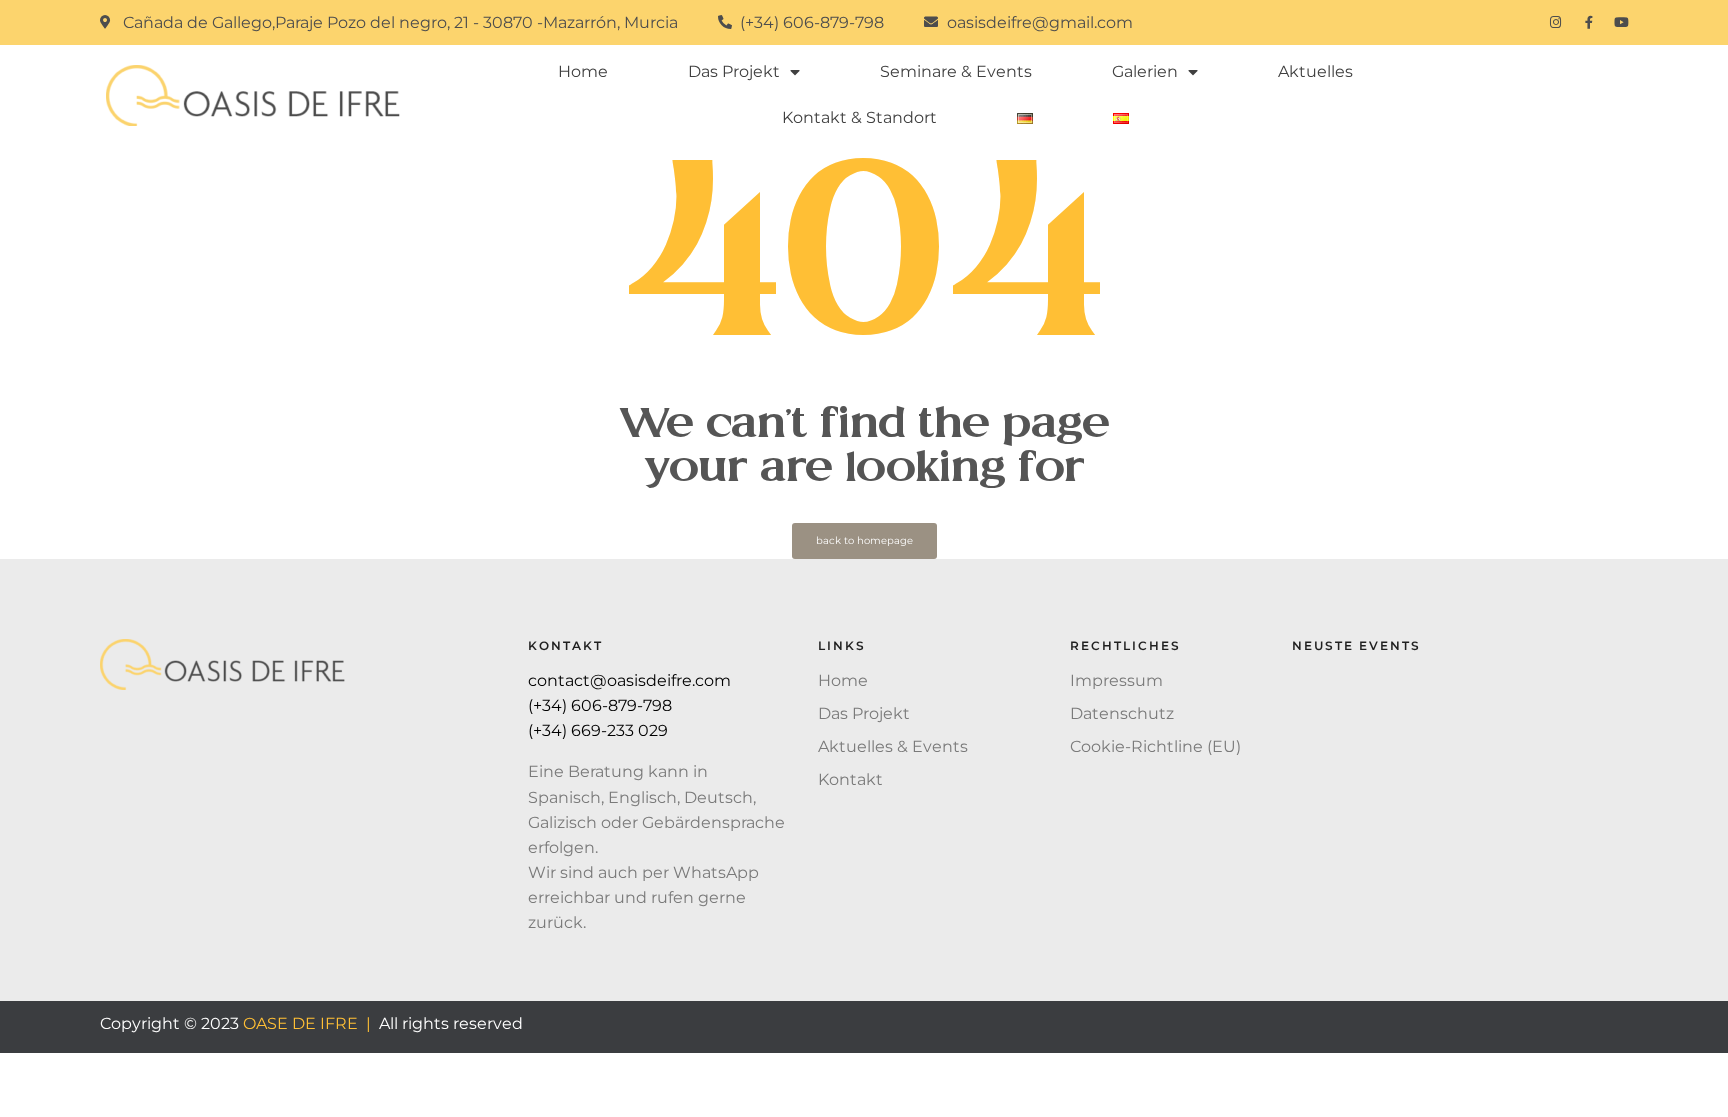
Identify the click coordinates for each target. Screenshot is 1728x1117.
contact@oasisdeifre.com (629, 680)
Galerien (1145, 71)
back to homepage (864, 540)
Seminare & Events (956, 71)
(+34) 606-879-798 (602, 705)
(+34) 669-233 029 (600, 730)
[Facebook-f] (1588, 22)
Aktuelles (1315, 71)
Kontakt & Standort (859, 117)
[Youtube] (1621, 22)
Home (583, 71)
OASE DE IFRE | (307, 1023)
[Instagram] (1555, 22)
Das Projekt (734, 71)
